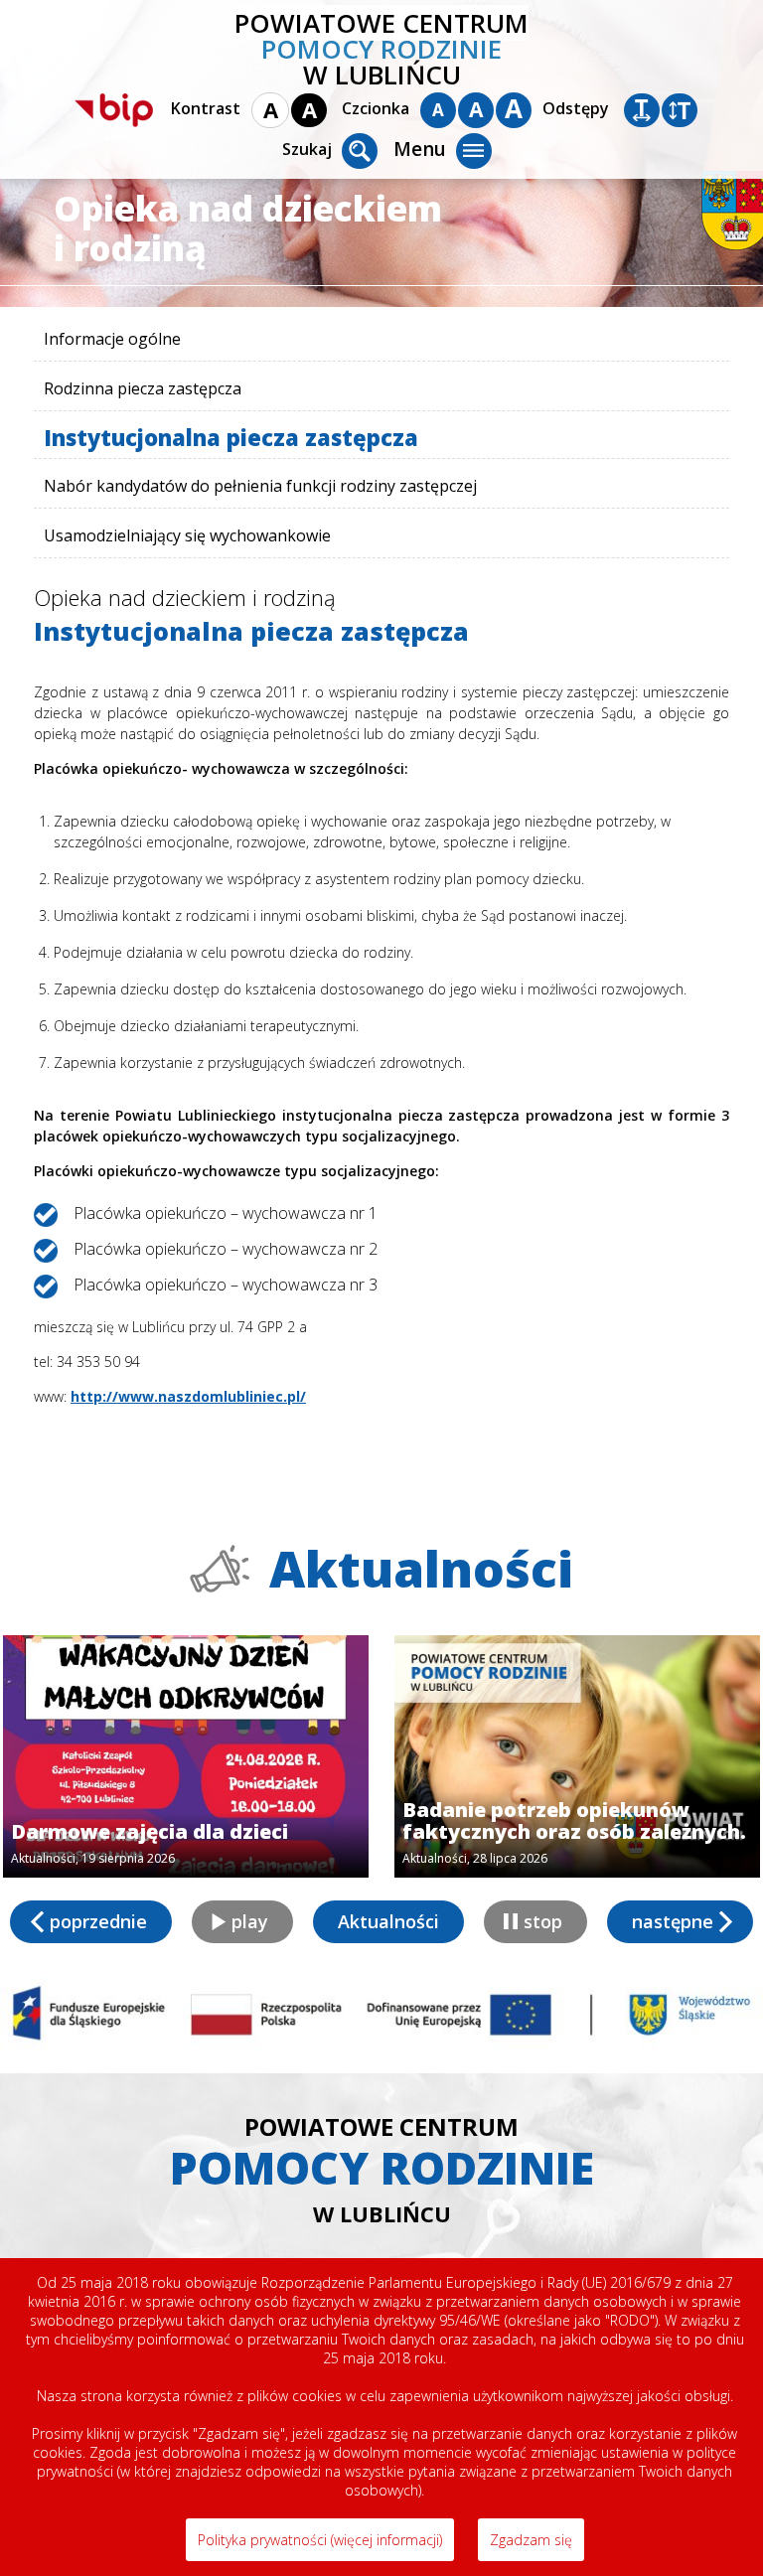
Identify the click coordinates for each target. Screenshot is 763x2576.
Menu (420, 149)
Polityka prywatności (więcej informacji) (320, 2540)
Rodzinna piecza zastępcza (143, 388)
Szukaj (307, 149)
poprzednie (98, 1921)
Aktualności (388, 1921)
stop (543, 1921)
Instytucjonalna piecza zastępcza (231, 437)
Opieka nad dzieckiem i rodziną (185, 597)
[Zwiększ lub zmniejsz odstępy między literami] (642, 110)
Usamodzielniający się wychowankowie (187, 535)
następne (673, 1921)
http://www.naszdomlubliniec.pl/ (188, 1396)
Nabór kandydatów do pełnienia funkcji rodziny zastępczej (260, 486)
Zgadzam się (531, 2540)
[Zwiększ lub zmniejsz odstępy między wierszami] (680, 110)
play (250, 1921)
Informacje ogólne (112, 339)
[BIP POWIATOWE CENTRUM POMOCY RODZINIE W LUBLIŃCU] (114, 110)
